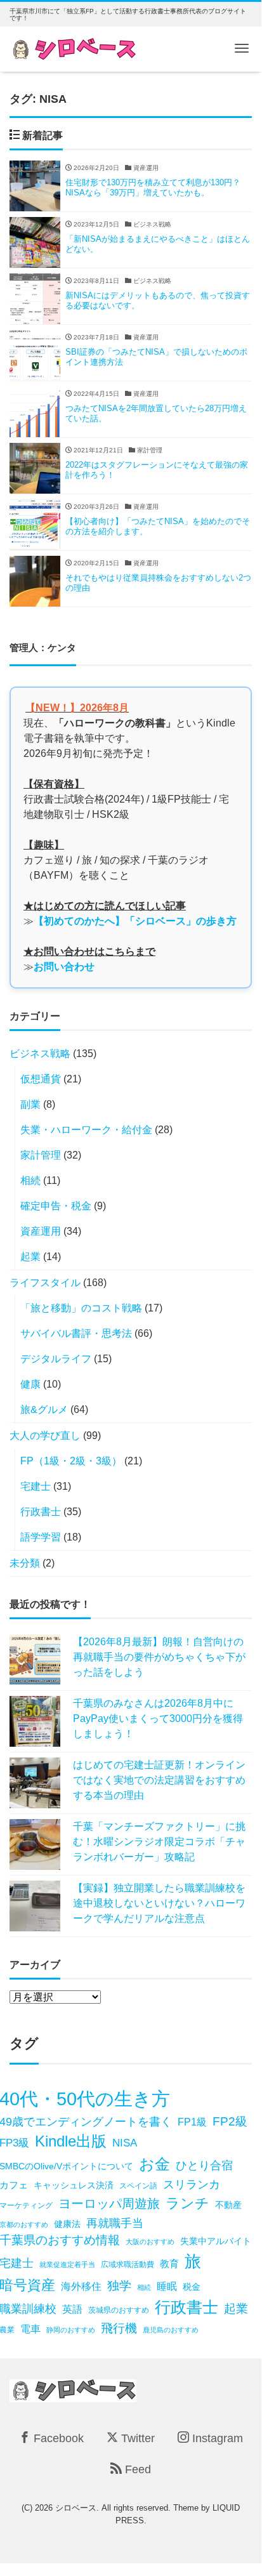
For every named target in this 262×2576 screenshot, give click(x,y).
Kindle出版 (71, 2141)
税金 (192, 2287)
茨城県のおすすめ (119, 2310)
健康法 (67, 2224)
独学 (119, 2286)
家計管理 (41, 1155)
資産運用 (41, 1231)
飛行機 (119, 2328)
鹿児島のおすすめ (171, 2330)
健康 (30, 1384)
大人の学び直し (45, 1436)
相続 (30, 1180)
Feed (136, 2469)
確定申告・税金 (56, 1206)
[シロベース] (73, 48)
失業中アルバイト (216, 2241)
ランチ (187, 2203)
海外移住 (81, 2286)
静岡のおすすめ (71, 2330)
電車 (30, 2329)
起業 (30, 1257)
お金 (154, 2164)
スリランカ (192, 2184)
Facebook (57, 2438)
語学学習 (41, 1537)
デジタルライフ (56, 1359)
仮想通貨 (41, 1079)
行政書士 (41, 1512)
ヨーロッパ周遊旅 (109, 2203)
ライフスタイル (45, 1283)
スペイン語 (138, 2186)
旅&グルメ (44, 1410)
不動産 (228, 2205)
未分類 (25, 1563)
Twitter (136, 2438)
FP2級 (230, 2121)
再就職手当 (115, 2223)
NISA (125, 2143)
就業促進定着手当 (67, 2264)
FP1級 (192, 2122)
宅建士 (36, 1486)
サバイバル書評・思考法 (76, 1333)
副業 (30, 1104)
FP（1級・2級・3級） (71, 1461)
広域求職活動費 (128, 2264)
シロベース (76, 2508)
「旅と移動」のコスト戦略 (81, 1308)
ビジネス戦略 (40, 1054)
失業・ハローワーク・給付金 (86, 1130)
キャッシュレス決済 (74, 2185)
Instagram (216, 2438)
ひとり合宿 (204, 2165)
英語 (72, 2309)
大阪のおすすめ (150, 2242)
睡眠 (167, 2286)
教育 (169, 2264)
